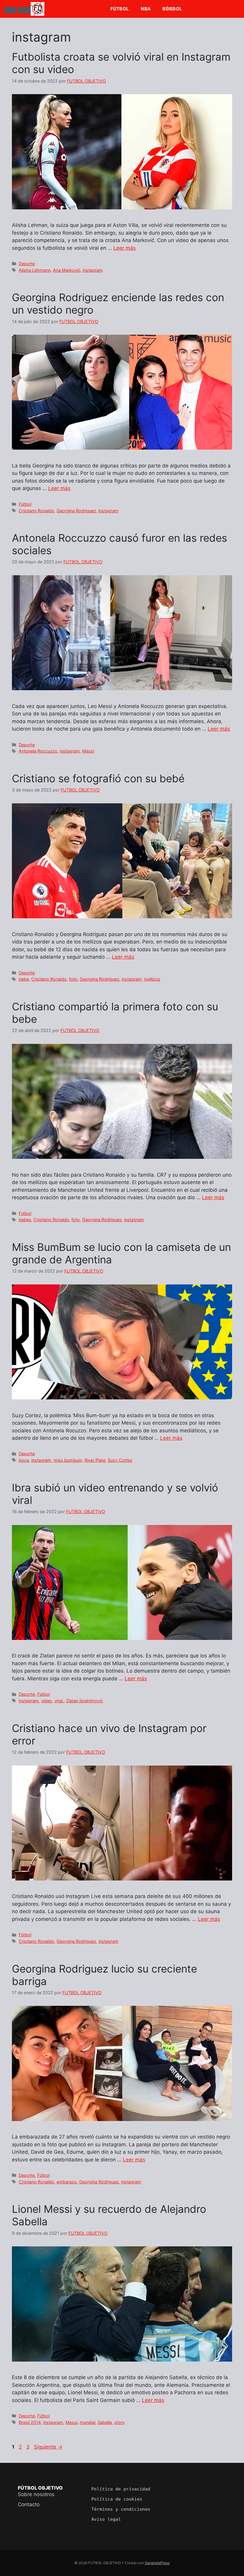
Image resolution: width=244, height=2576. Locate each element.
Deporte (27, 264)
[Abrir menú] (10, 10)
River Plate (95, 1460)
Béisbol (172, 9)
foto (73, 979)
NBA (146, 9)
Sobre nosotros (36, 2494)
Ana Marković (67, 270)
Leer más (125, 248)
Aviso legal (106, 2519)
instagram (93, 270)
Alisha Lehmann (35, 270)
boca (24, 1460)
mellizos (152, 979)
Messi (88, 751)
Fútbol (120, 9)
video (47, 1701)
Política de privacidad (121, 2489)
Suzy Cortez (120, 1460)
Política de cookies (117, 2499)
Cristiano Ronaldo (36, 511)
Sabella (105, 2422)
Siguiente (48, 2447)
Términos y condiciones (121, 2509)
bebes (25, 1220)
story (119, 2422)
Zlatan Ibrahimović (85, 1701)
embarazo (67, 2182)
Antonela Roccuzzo (38, 751)
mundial (87, 2422)
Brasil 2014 (30, 2422)
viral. (59, 1701)
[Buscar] (24, 10)
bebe (24, 979)
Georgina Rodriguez (76, 511)
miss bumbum (68, 1460)
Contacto (29, 2504)
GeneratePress (157, 2563)
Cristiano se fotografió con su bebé (98, 778)
